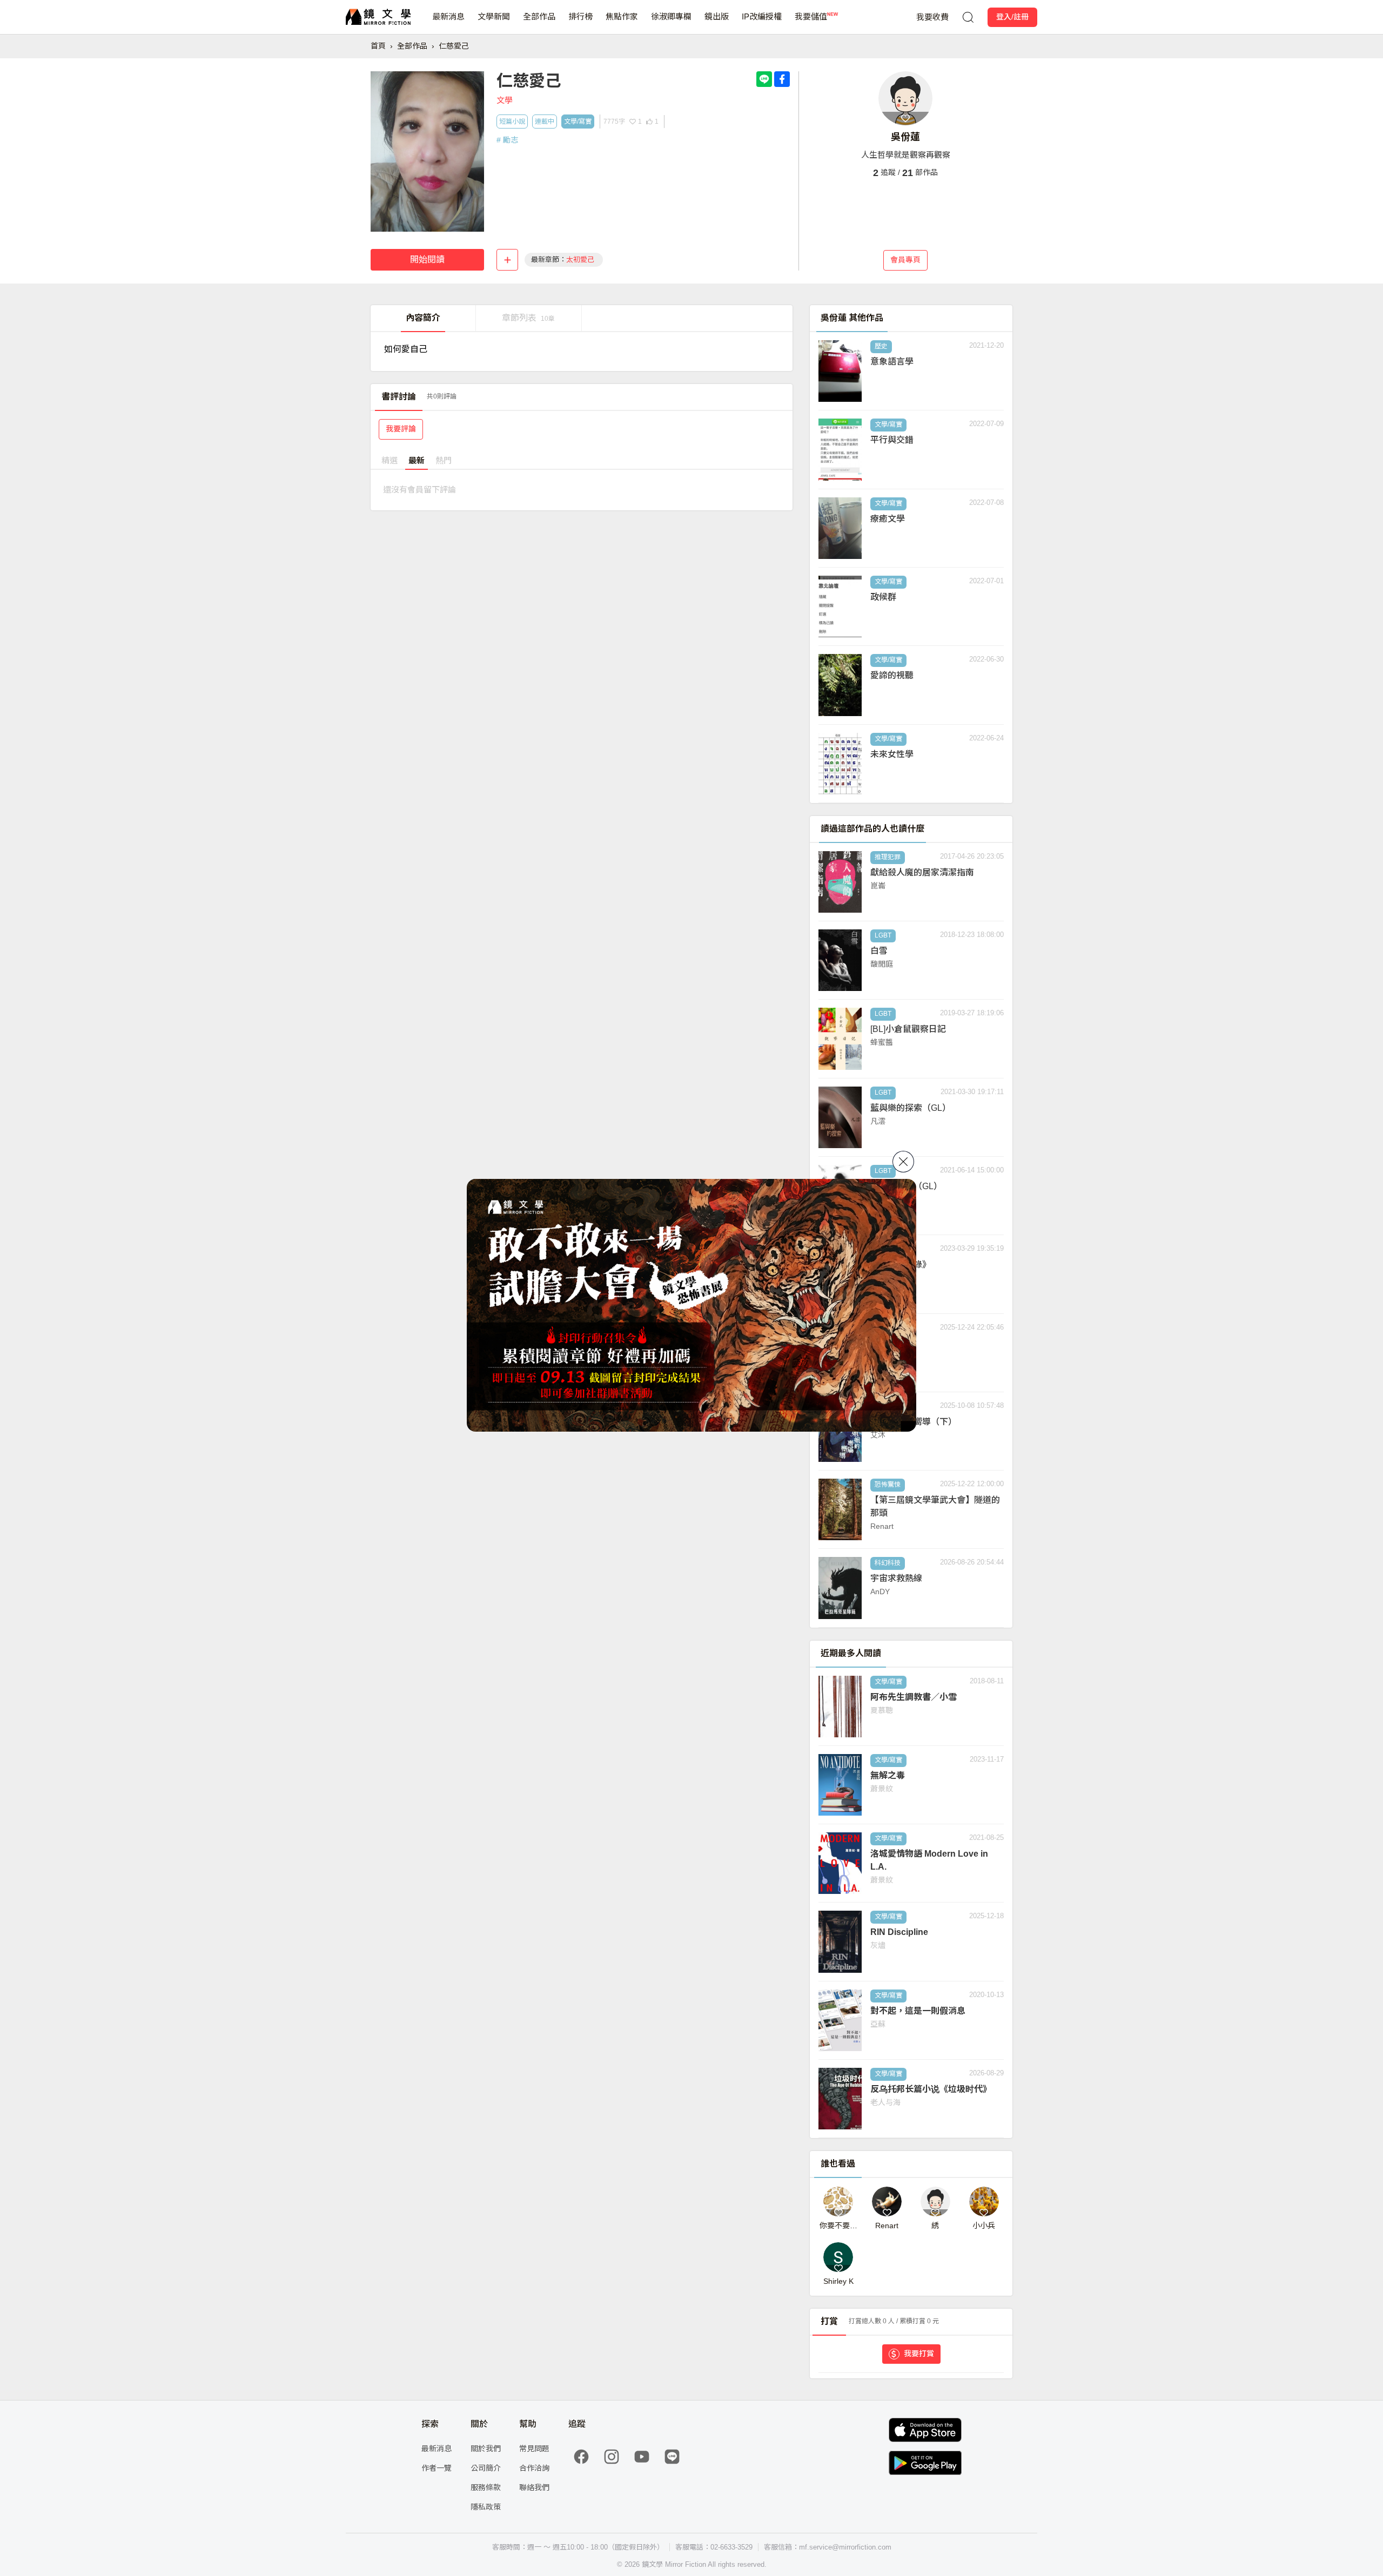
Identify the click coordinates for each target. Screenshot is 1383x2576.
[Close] (903, 1162)
